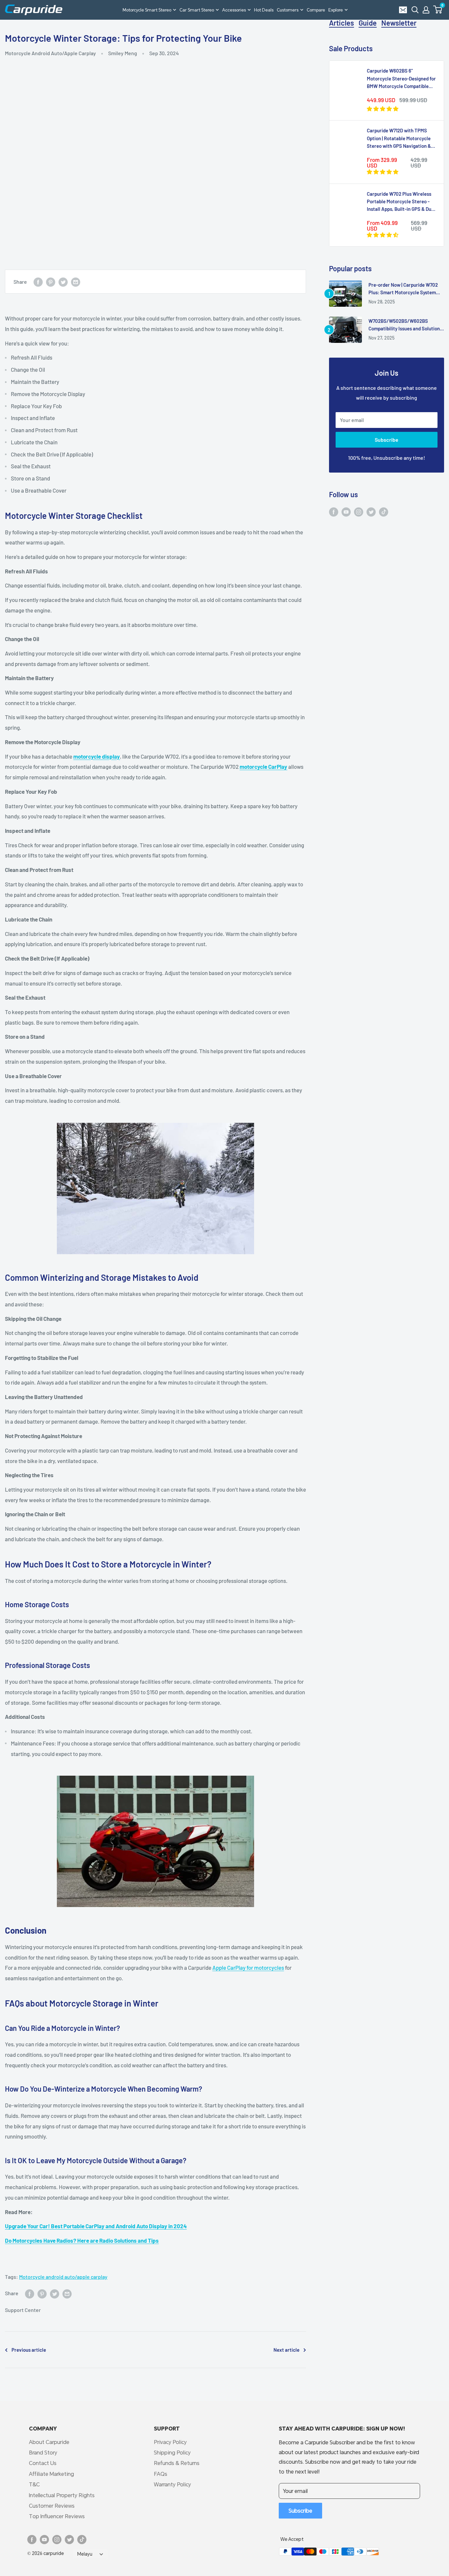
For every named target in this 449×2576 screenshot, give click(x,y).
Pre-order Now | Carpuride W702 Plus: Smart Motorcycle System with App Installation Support (403, 289)
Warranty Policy (172, 2484)
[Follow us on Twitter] (371, 511)
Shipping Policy (172, 2452)
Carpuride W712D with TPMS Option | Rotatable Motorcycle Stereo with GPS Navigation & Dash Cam (399, 139)
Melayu (85, 2554)
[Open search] (415, 10)
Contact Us (43, 2463)
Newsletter (399, 23)
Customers (288, 10)
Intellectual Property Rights (62, 2495)
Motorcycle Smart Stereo (147, 10)
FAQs (161, 2474)
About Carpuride (49, 2442)
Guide (368, 23)
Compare (316, 10)
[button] (438, 10)
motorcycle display (97, 756)
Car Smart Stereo (197, 10)
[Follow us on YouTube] (346, 511)
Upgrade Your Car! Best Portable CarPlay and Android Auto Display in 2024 (96, 2226)
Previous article (29, 2350)
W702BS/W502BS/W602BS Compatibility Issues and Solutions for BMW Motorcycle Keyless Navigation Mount (405, 325)
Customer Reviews (52, 2506)
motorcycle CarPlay (263, 766)
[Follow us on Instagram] (359, 511)
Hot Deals (264, 10)
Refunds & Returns (177, 2463)
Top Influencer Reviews (57, 2516)
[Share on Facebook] (38, 282)
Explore (336, 10)
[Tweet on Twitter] (63, 282)
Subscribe (387, 440)
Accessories (234, 10)
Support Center (23, 2310)
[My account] (426, 10)
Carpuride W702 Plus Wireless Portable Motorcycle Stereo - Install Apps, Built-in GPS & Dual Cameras (401, 202)
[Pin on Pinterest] (51, 282)
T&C (34, 2484)
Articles (342, 23)
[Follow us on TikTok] (384, 511)
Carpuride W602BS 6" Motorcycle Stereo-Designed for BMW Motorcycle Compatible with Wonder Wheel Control (401, 79)
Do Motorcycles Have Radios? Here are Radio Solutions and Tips (82, 2240)
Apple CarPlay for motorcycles (248, 1967)
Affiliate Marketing (51, 2474)
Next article (286, 2350)
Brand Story (43, 2452)
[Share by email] (76, 282)
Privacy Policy (170, 2442)
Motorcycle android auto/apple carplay (63, 2277)
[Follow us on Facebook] (334, 511)
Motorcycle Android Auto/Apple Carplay (50, 53)
